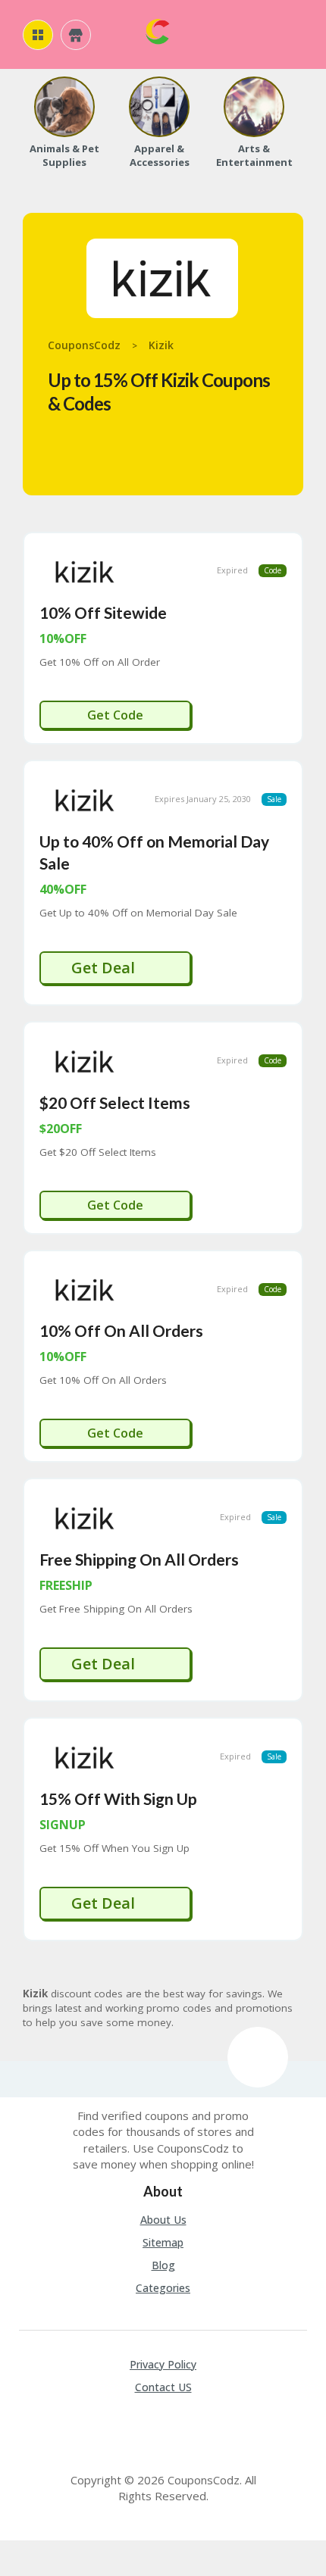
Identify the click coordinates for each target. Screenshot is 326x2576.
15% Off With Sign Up (118, 1799)
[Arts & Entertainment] (254, 107)
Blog (163, 2265)
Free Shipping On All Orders (139, 1559)
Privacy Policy (163, 2364)
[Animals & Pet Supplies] (64, 107)
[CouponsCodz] (157, 30)
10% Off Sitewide (103, 612)
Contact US (163, 2387)
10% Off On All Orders (121, 1330)
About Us (163, 2220)
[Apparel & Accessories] (159, 107)
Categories (163, 2288)
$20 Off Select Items (115, 1102)
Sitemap (163, 2242)
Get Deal (105, 968)
